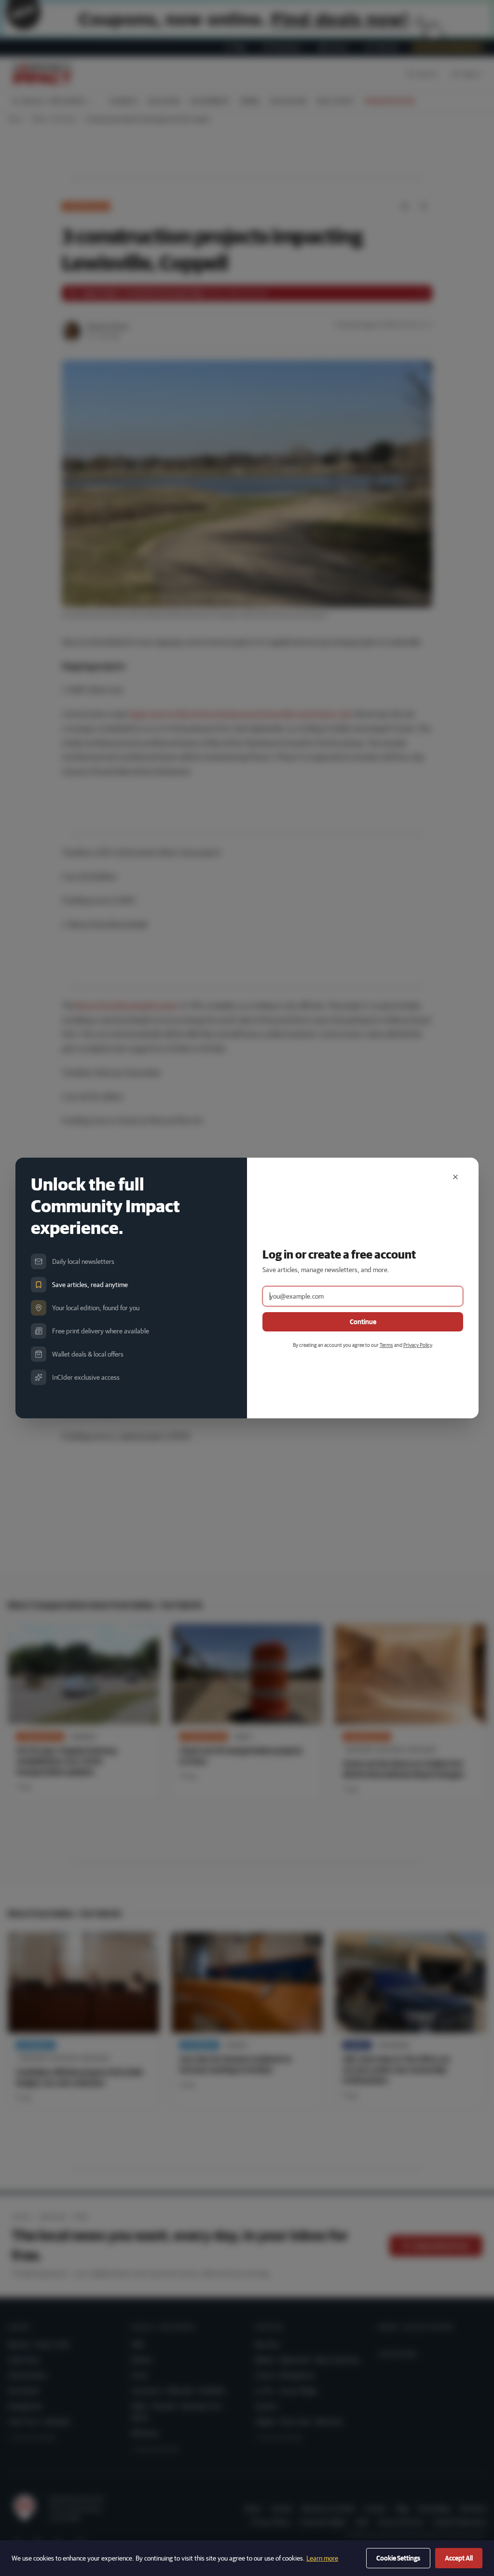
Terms (386, 1345)
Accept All (459, 2558)
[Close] (455, 1177)
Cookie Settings (398, 2558)
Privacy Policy (418, 1345)
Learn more (322, 2558)
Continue (363, 1322)
